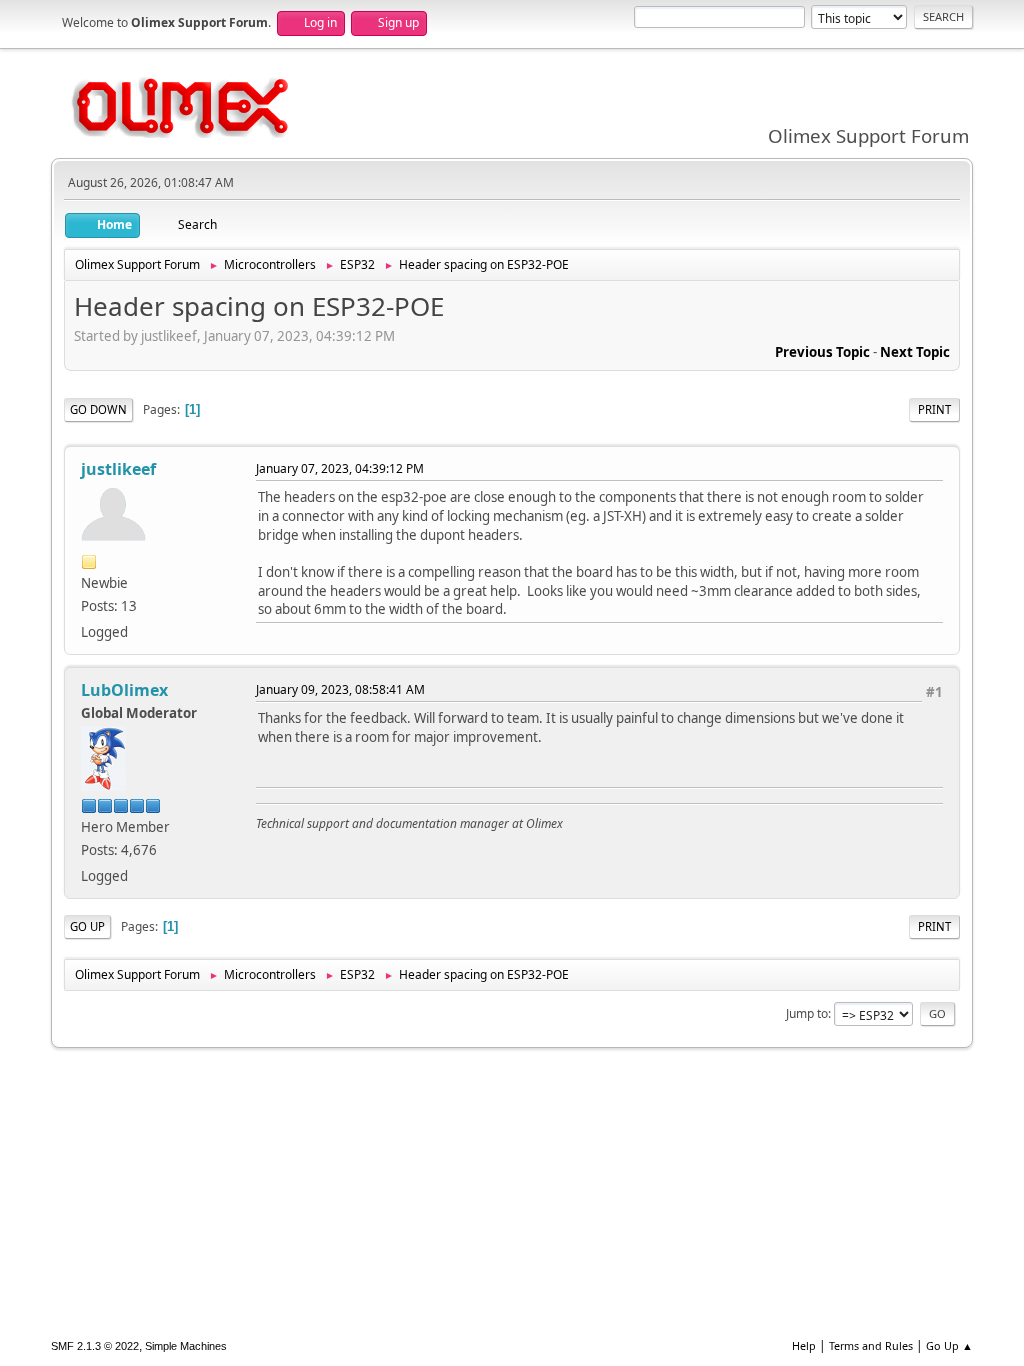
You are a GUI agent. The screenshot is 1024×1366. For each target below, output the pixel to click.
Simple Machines (186, 1346)
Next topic (915, 352)
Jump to (807, 1013)
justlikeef (118, 469)
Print (934, 409)
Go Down (98, 409)
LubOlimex (124, 690)
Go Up (87, 926)
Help (804, 1345)
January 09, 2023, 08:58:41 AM (340, 689)
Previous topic (822, 352)
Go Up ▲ (949, 1345)
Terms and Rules (871, 1345)
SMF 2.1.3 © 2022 (95, 1346)
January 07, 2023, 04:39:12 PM (340, 468)
